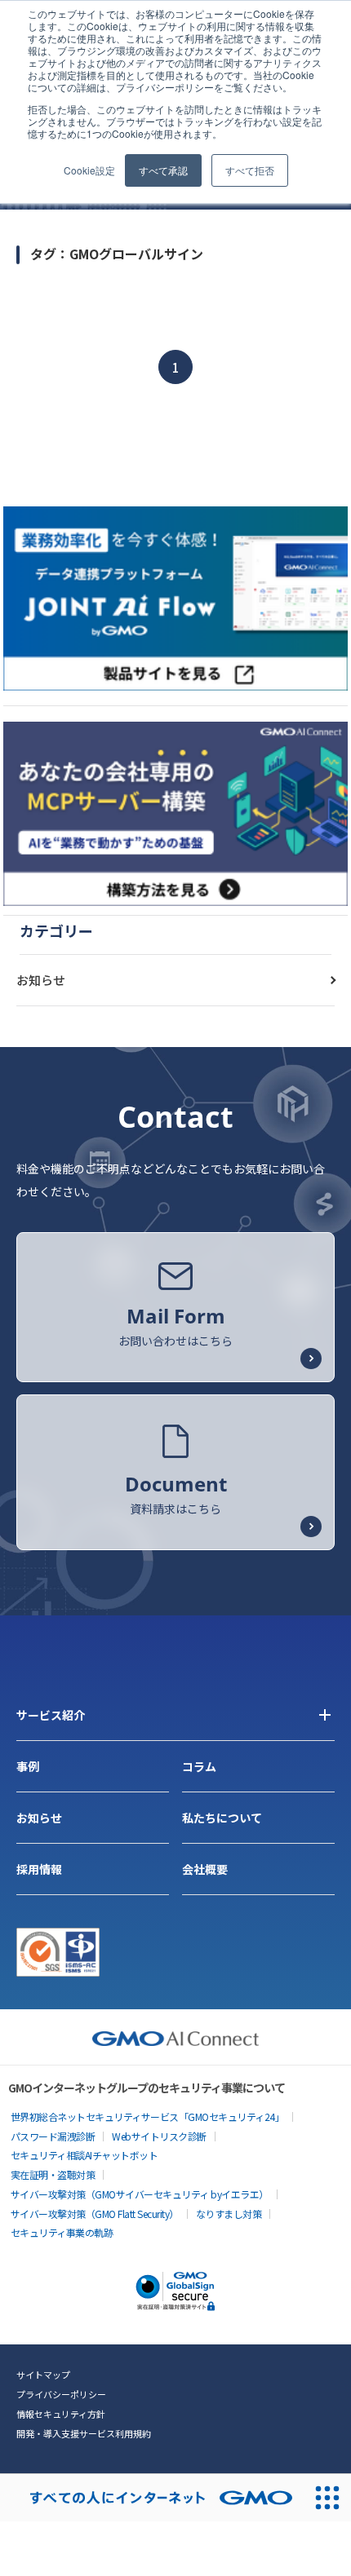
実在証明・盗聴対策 (53, 2174)
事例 (28, 1766)
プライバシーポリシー (61, 2394)
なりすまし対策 (229, 2214)
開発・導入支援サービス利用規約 (84, 2433)
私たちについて (222, 1818)
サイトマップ (43, 2375)
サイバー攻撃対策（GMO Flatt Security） (95, 2214)
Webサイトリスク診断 (159, 2136)
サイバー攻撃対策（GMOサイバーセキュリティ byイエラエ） (140, 2194)
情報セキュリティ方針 (61, 2414)
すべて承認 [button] (163, 170)
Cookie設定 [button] (89, 170)
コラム (199, 1766)
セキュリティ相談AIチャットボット (84, 2155)
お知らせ (41, 980)
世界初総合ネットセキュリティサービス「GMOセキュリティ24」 (148, 2116)
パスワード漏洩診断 (53, 2136)
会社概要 (205, 1869)
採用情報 (39, 1869)
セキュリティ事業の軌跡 (62, 2232)
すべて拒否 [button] (250, 170)
